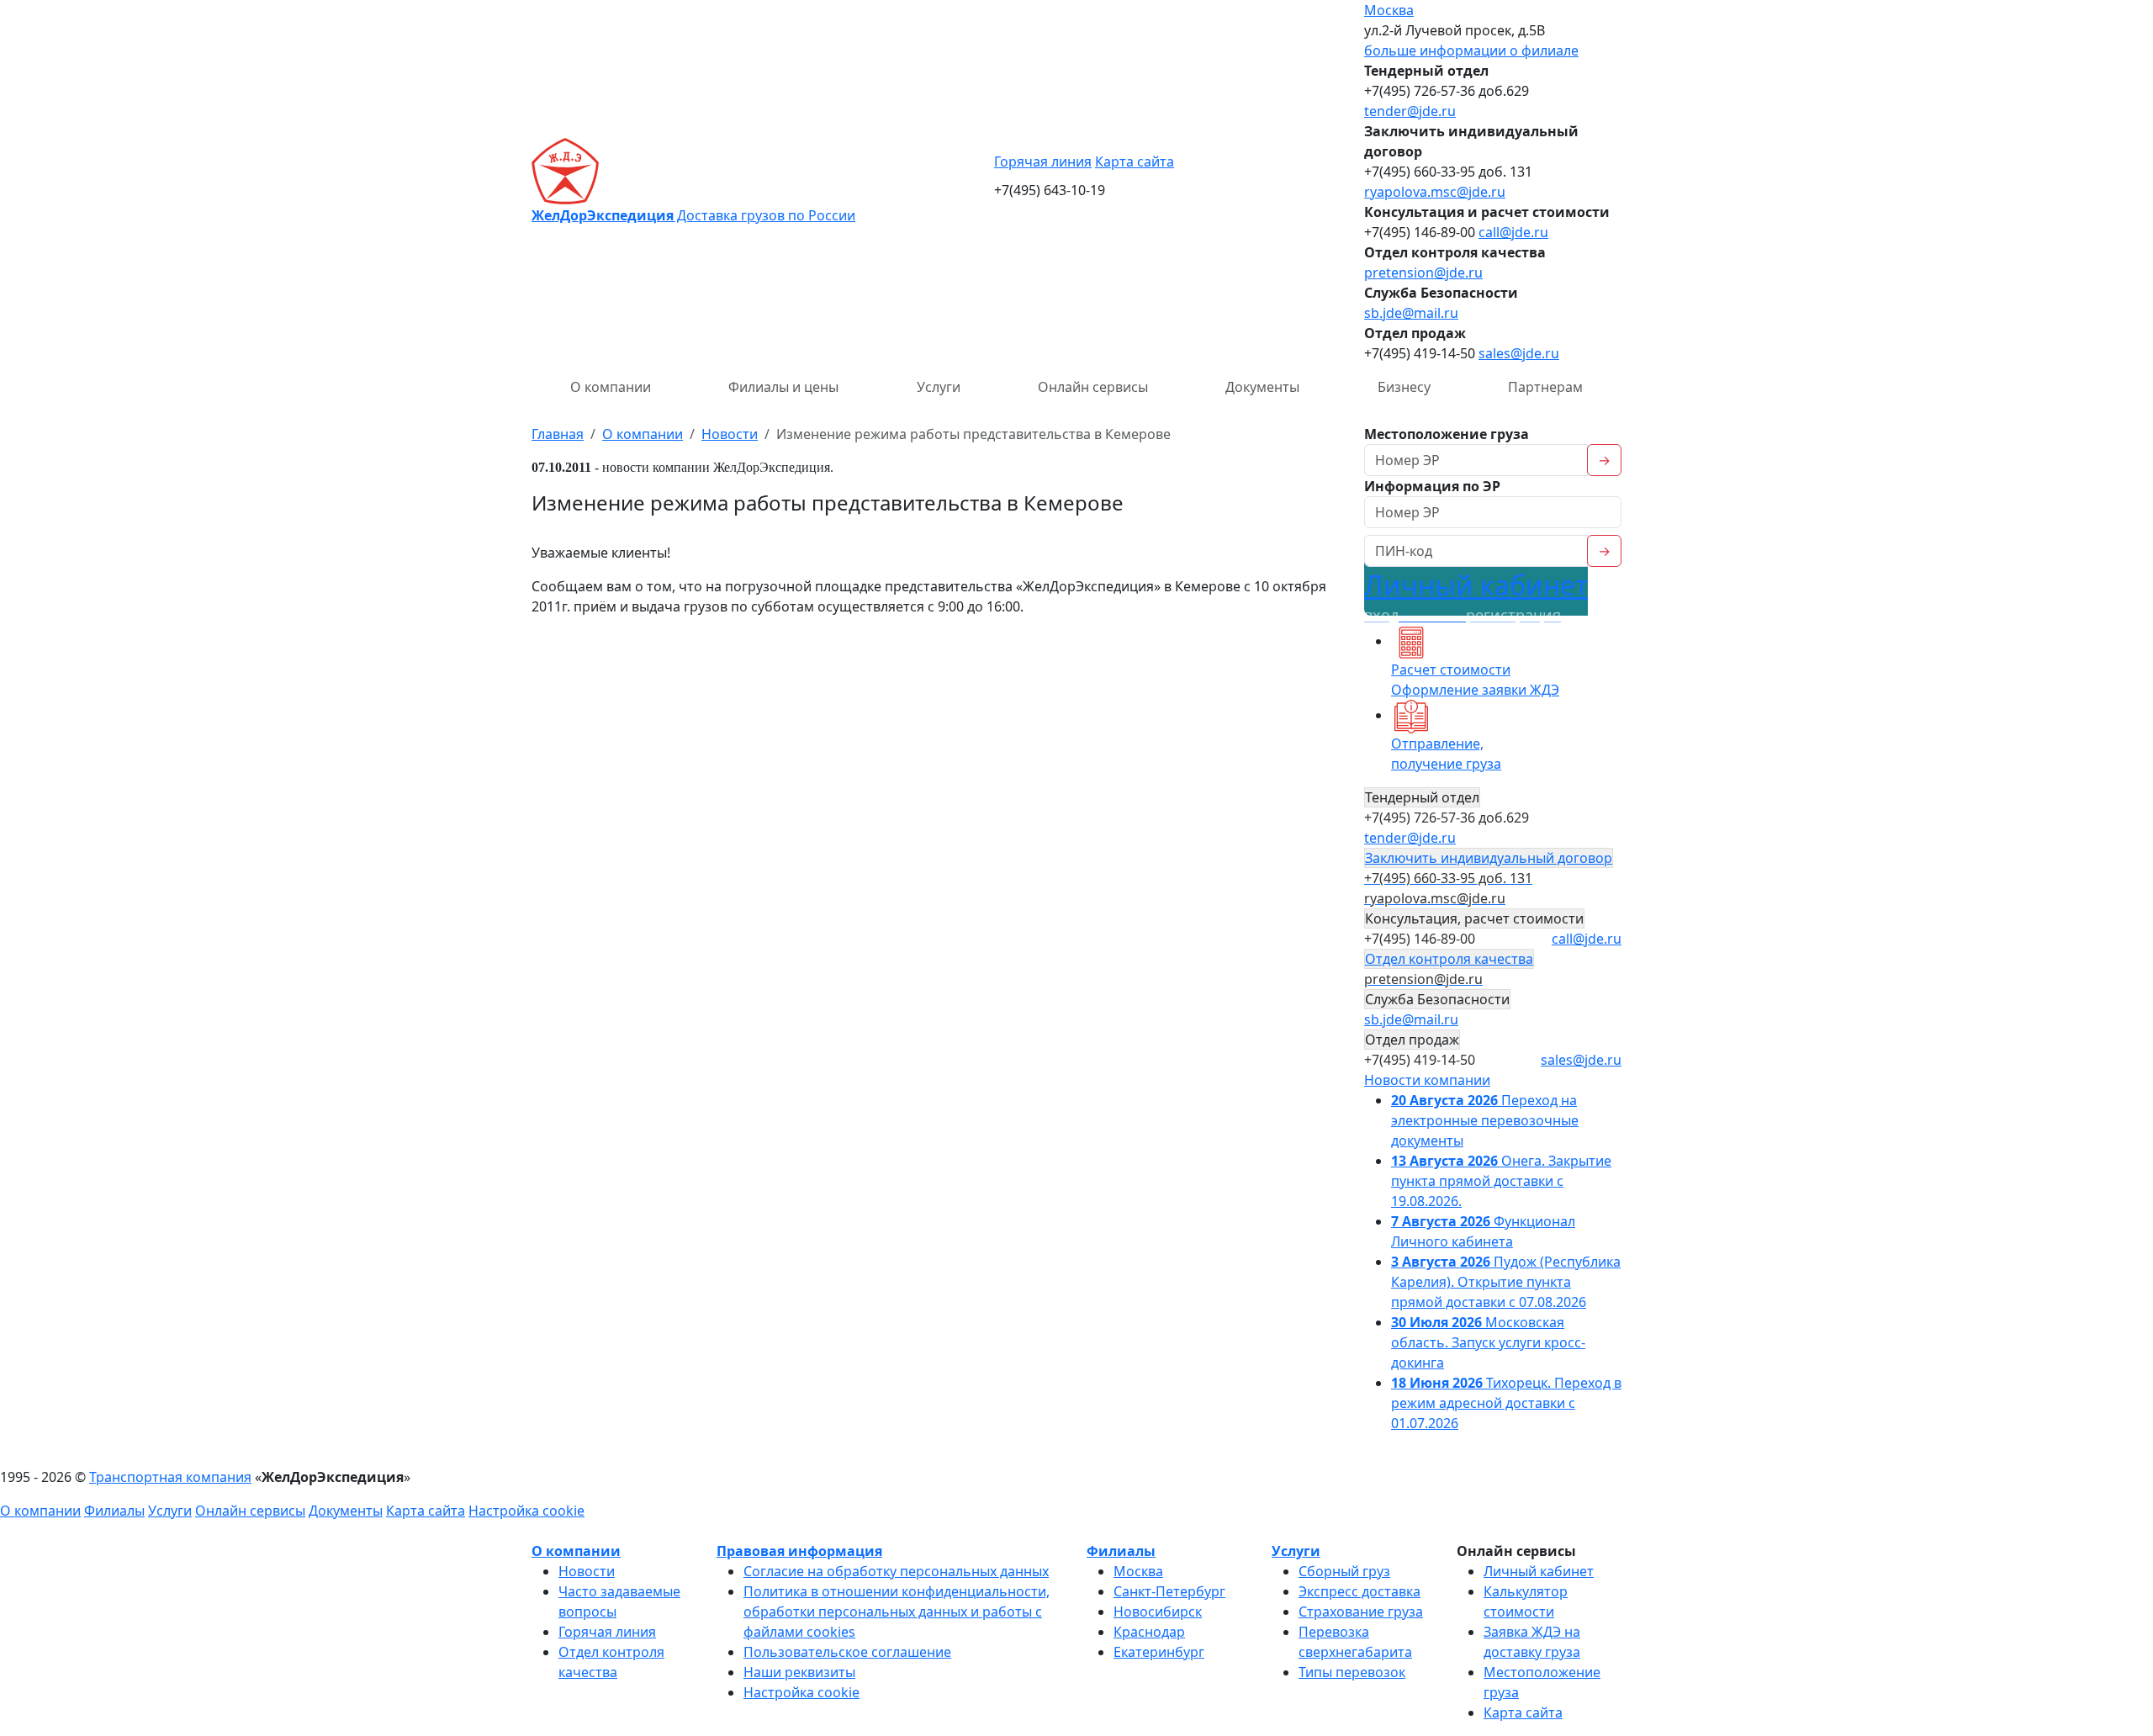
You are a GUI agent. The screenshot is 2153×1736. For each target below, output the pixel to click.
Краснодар (1149, 1632)
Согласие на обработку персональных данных (896, 1571)
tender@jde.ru (1410, 111)
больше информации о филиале (1471, 50)
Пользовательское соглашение (847, 1652)
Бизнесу (1404, 387)
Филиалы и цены (783, 387)
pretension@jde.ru (1423, 273)
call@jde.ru (1513, 232)
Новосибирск (1158, 1612)
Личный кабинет (1476, 596)
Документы (1262, 387)
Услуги (939, 387)
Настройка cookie (526, 1511)
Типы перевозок (1352, 1672)
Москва (1389, 10)
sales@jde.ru (1519, 353)
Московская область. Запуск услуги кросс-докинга (1488, 1342)
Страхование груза (1361, 1612)
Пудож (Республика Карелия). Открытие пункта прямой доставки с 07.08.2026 (1506, 1282)
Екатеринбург (1159, 1652)
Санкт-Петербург (1169, 1591)
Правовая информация (799, 1551)
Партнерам (1545, 387)
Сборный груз (1344, 1571)
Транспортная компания (170, 1477)
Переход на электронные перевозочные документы (1485, 1120)
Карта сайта (1135, 161)
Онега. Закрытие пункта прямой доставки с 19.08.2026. (1501, 1181)
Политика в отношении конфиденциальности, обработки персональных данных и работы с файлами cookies (897, 1612)
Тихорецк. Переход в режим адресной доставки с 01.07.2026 (1506, 1403)
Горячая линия (1043, 161)
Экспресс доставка (1360, 1591)
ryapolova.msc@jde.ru (1435, 192)
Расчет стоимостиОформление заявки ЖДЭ (1475, 680)
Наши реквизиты (799, 1672)
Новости (587, 1571)
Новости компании (1427, 1080)
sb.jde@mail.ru (1411, 313)
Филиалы (114, 1511)
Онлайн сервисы (1093, 387)
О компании (611, 387)
